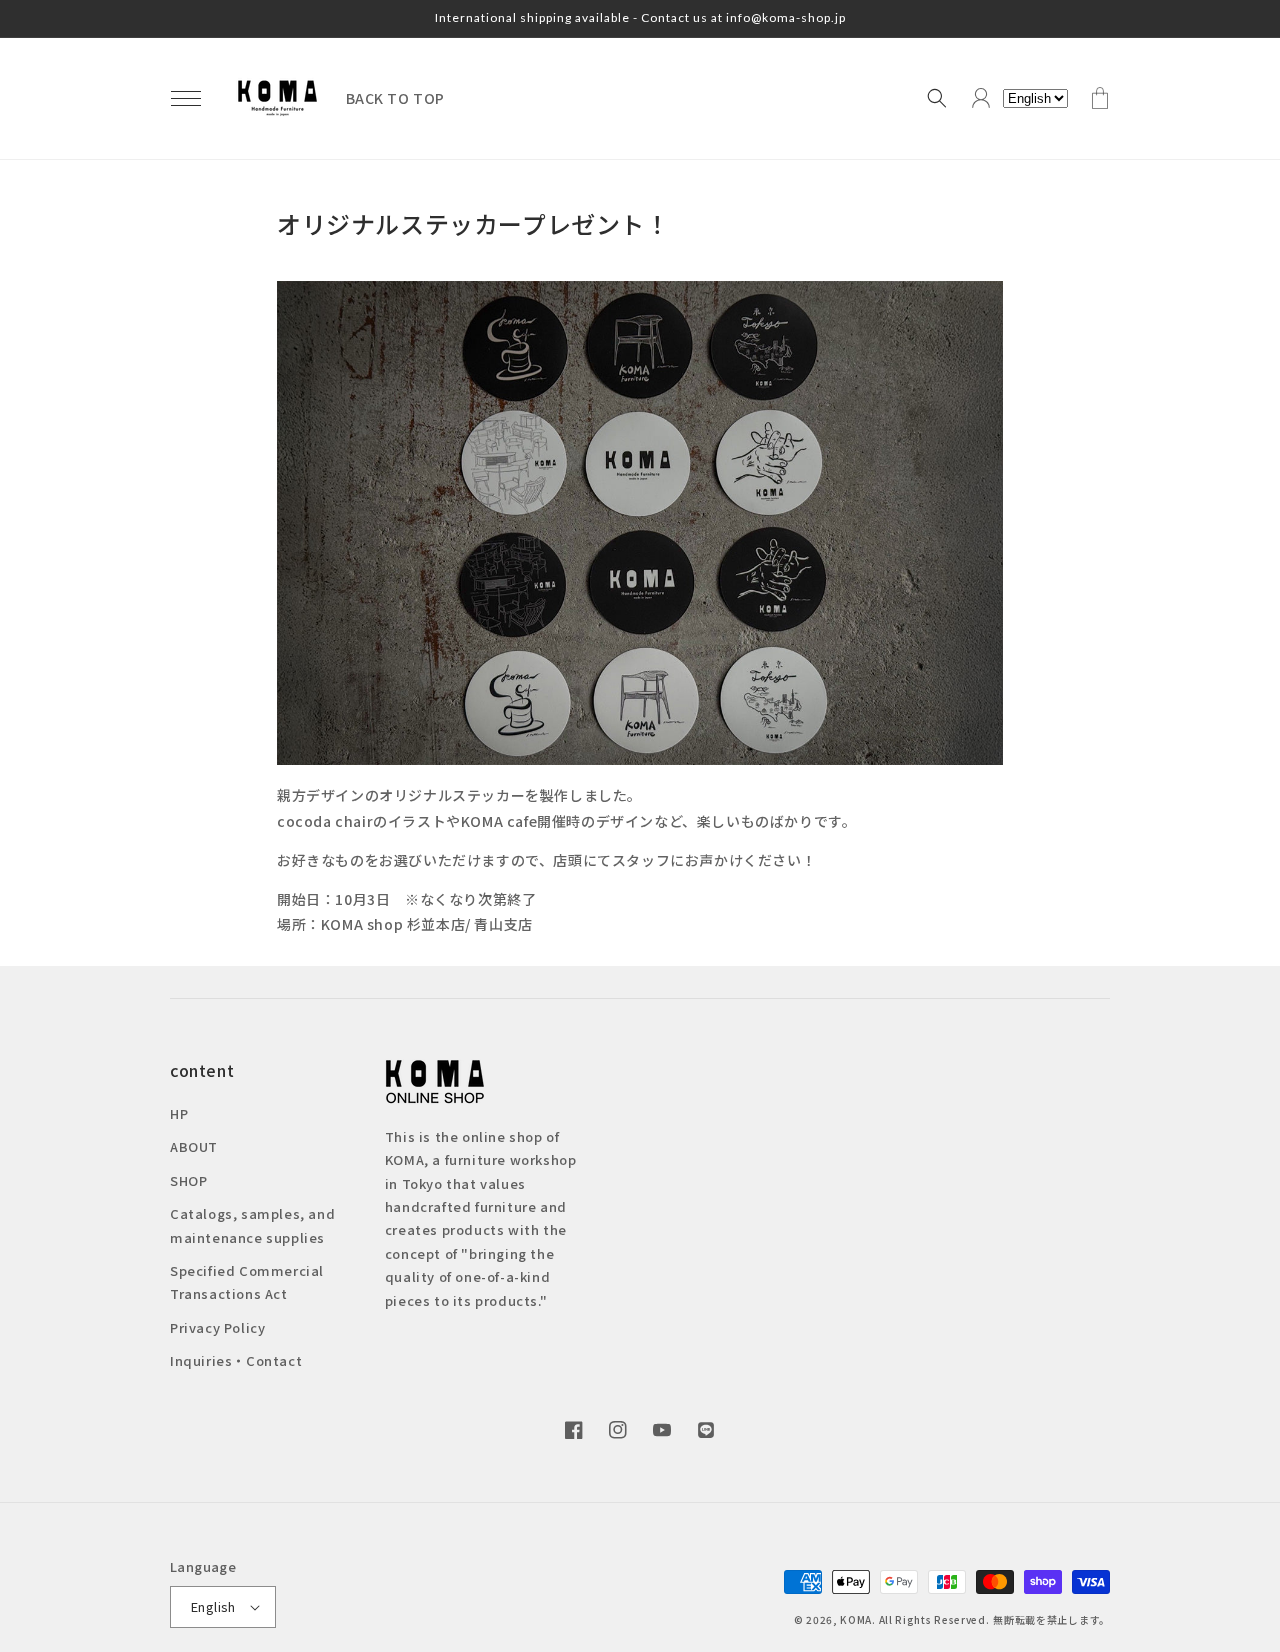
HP (179, 1113)
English (213, 1606)
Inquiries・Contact (236, 1360)
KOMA (856, 1619)
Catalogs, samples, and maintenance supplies (252, 1225)
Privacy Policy (217, 1327)
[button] (186, 98)
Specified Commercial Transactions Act (247, 1282)
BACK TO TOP (396, 98)
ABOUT (194, 1146)
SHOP (188, 1180)
